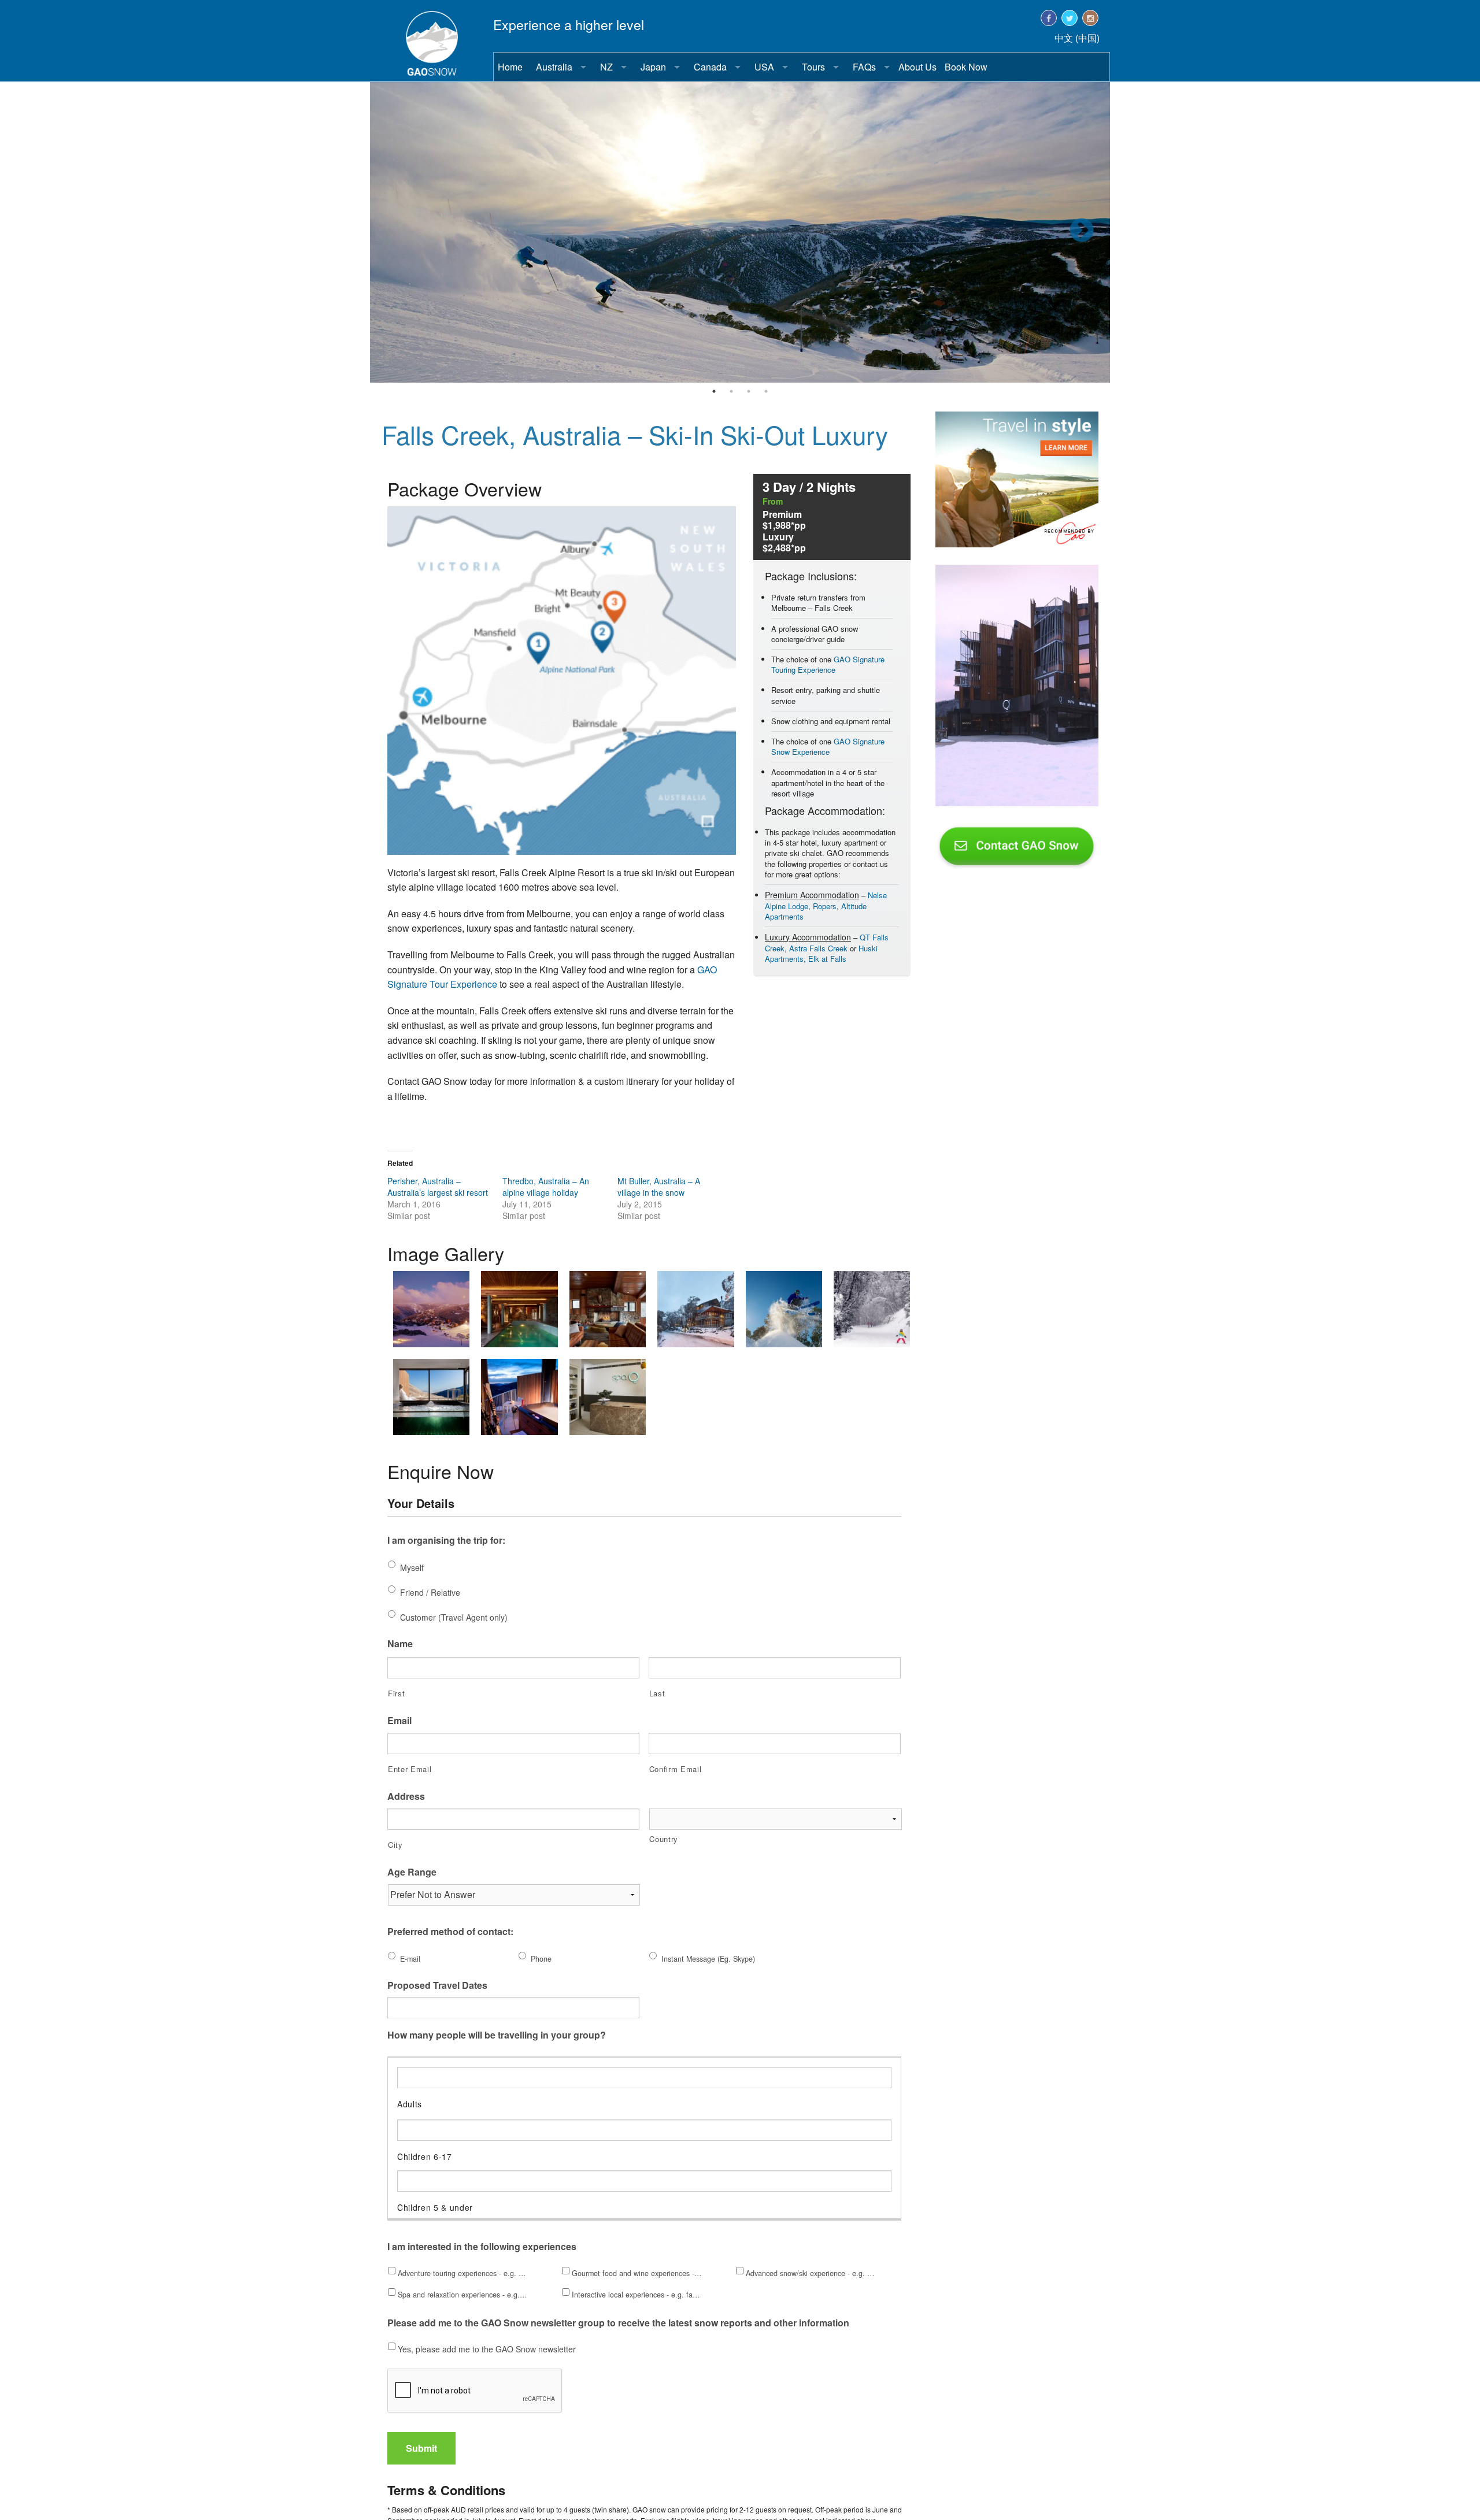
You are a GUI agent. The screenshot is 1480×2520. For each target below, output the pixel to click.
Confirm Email (676, 1769)
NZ (606, 67)
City (395, 1845)
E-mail (410, 1959)
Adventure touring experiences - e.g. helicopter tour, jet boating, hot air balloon (463, 2273)
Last (657, 1693)
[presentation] (475, 2391)
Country (664, 1839)
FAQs (864, 67)
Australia (554, 67)
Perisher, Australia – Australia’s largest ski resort (438, 1187)
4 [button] (766, 391)
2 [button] (731, 391)
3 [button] (749, 391)
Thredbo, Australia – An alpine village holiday (546, 1187)
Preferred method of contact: (450, 1932)
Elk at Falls (827, 959)
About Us (917, 67)
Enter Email (410, 1769)
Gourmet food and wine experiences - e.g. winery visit (637, 2273)
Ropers (825, 906)
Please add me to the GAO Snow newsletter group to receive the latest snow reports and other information (618, 2323)
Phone (541, 1959)
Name (400, 1644)
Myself (412, 1567)
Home (510, 67)
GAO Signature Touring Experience (828, 664)
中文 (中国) (1077, 38)
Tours (813, 67)
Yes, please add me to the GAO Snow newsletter (487, 2349)
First (396, 1693)
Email (399, 1721)
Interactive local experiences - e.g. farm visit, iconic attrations (637, 2295)
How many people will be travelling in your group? (497, 2035)
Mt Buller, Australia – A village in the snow (659, 1187)
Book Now (966, 67)
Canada (710, 67)
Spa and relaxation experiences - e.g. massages (463, 2295)
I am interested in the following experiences (482, 2247)
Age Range (412, 1872)
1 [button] (714, 391)
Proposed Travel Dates (437, 1986)
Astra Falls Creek (818, 948)
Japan (653, 67)
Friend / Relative (430, 1592)
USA (764, 67)
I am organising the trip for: (446, 1541)
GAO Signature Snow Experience (828, 746)
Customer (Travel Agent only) (454, 1617)
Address (406, 1797)
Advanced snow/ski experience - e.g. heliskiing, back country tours (811, 2273)
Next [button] (1081, 233)
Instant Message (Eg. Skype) (708, 1959)
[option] (740, 232)
